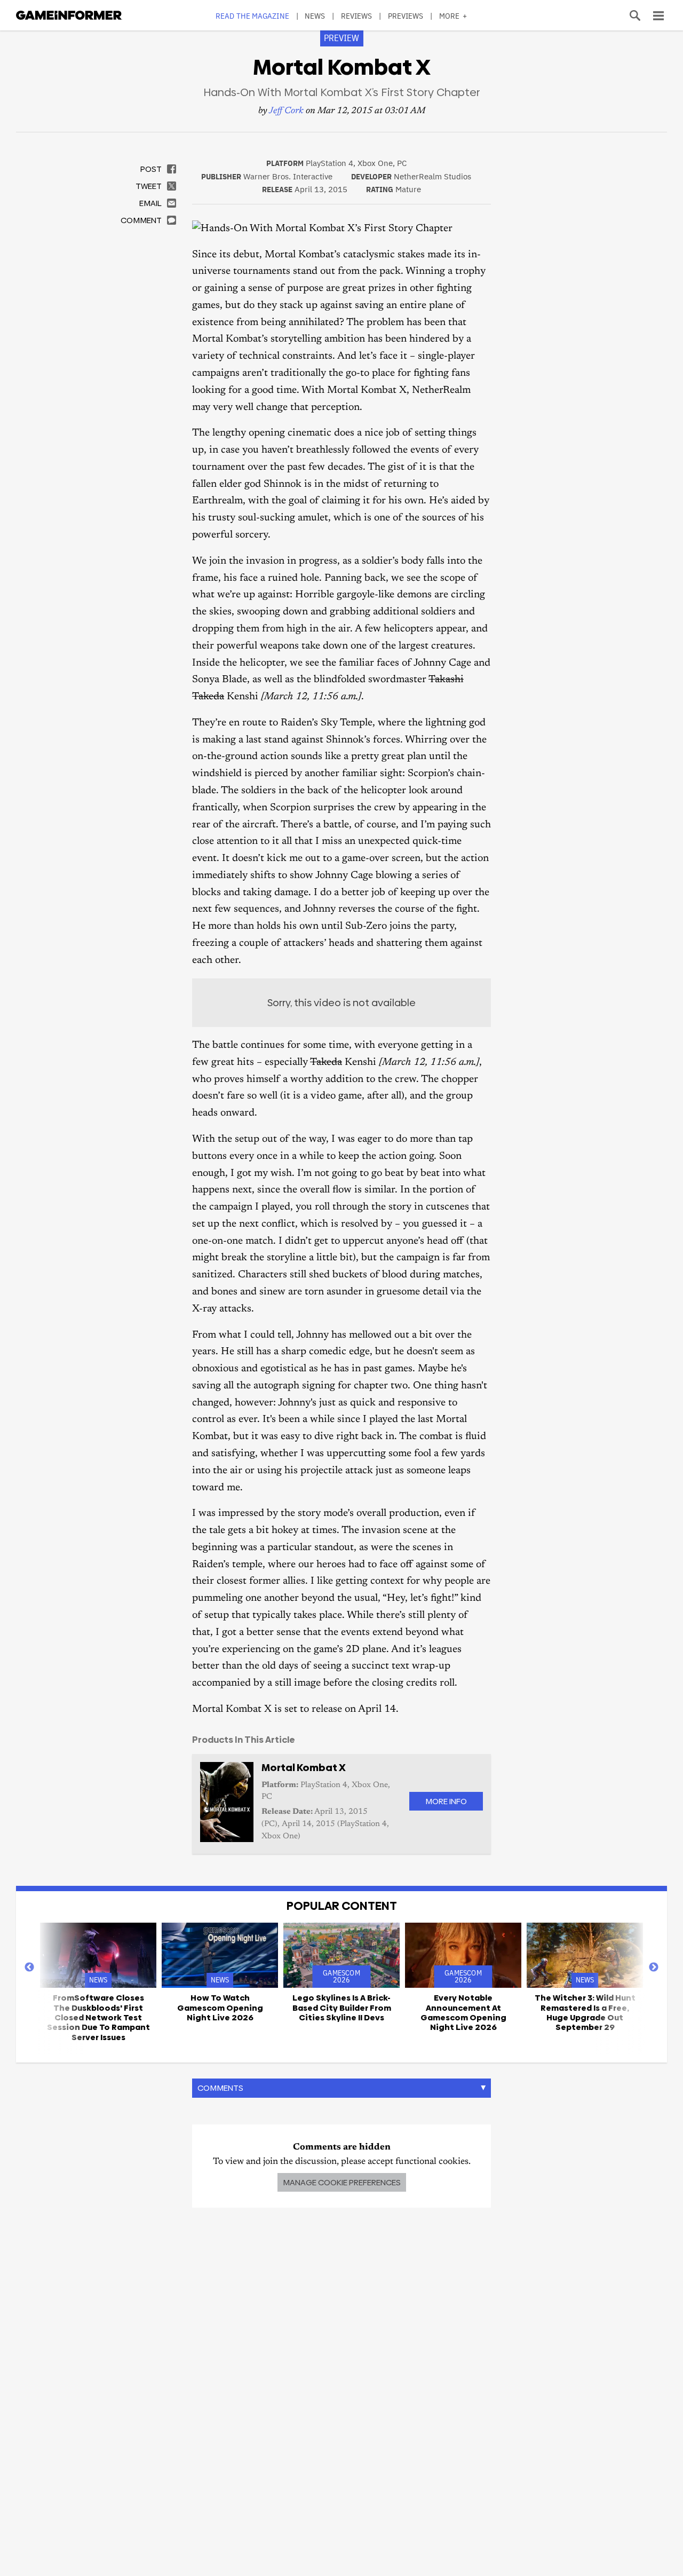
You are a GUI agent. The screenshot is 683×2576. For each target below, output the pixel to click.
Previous (29, 1967)
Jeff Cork (286, 111)
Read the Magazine (252, 16)
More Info (446, 1801)
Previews (406, 16)
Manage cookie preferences (342, 2182)
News (315, 16)
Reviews (357, 16)
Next (654, 1967)
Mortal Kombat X (304, 1768)
